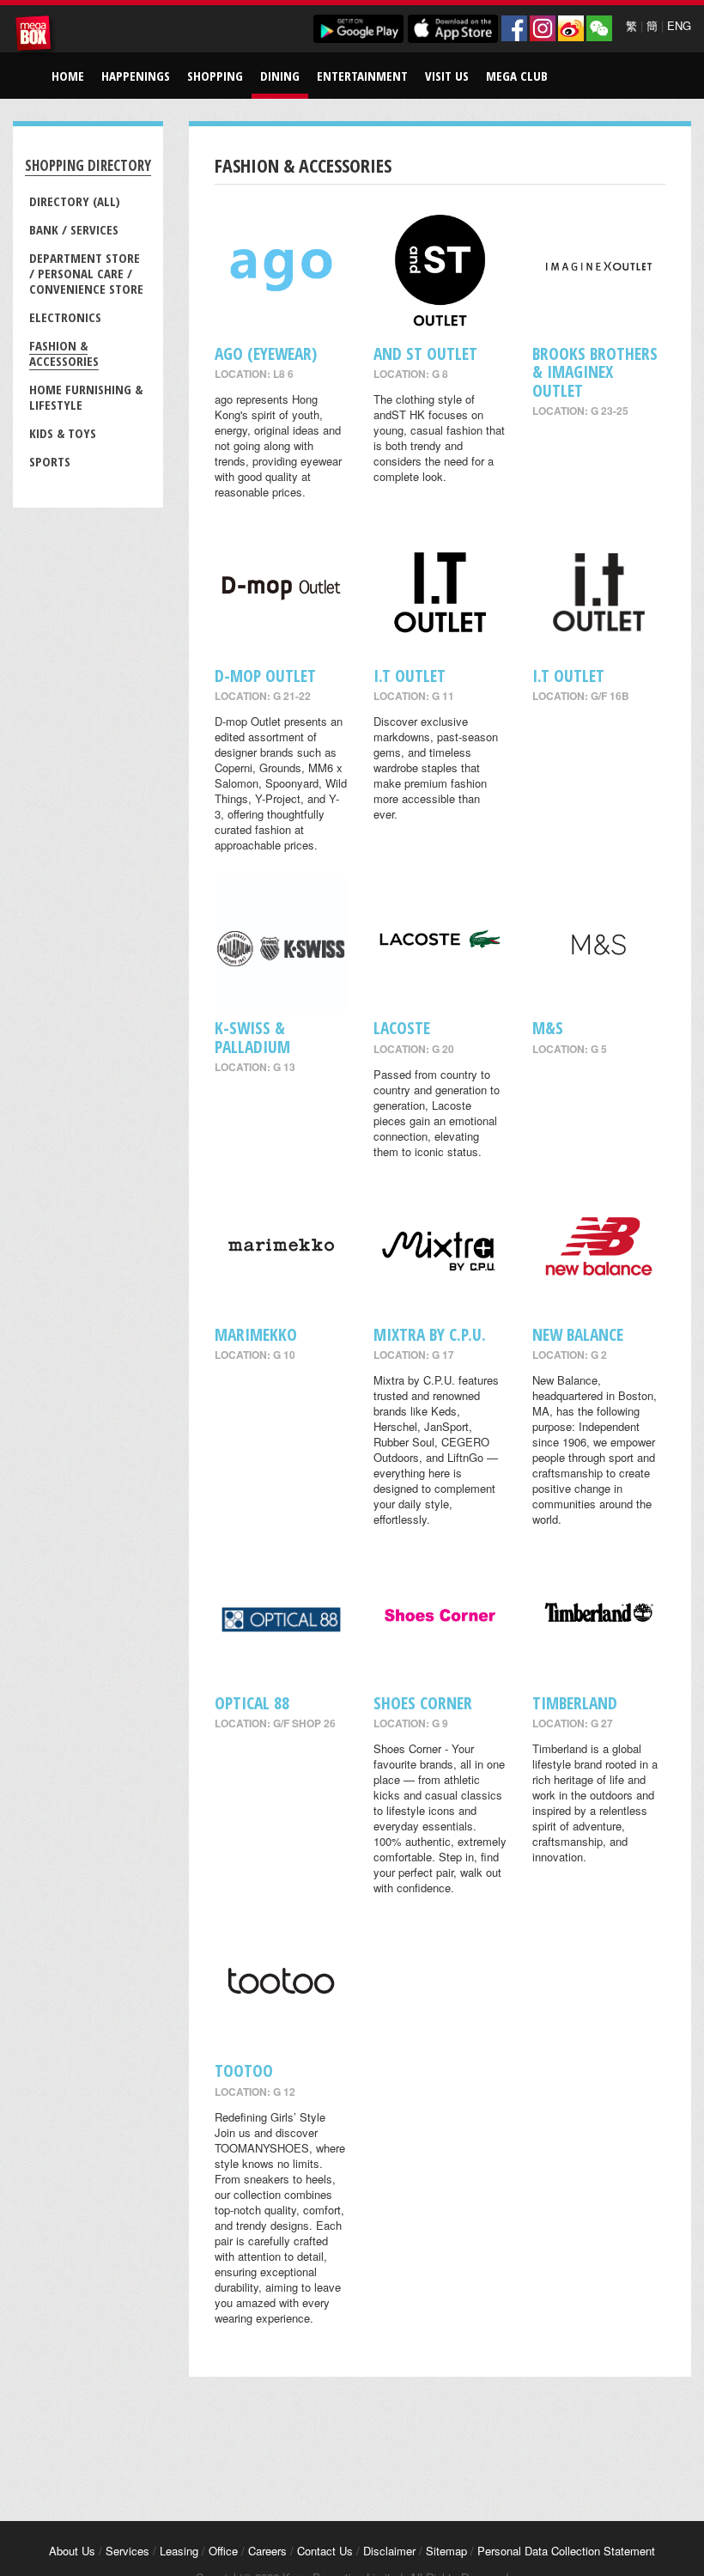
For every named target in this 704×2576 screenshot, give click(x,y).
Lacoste (402, 1028)
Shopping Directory (88, 165)
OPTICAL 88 (252, 1703)
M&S (548, 1028)
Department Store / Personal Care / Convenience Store (86, 273)
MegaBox (36, 36)
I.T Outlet (410, 676)
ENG (679, 25)
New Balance (578, 1334)
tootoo (244, 2071)
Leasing (179, 2551)
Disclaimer (389, 2551)
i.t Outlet (568, 676)
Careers (267, 2551)
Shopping (215, 76)
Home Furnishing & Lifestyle (86, 397)
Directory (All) (75, 201)
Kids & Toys (63, 433)
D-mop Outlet (265, 676)
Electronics (65, 317)
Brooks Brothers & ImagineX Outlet (595, 372)
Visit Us (447, 76)
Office (223, 2551)
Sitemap (446, 2551)
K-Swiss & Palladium (252, 1037)
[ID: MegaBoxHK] (599, 28)
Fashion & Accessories (64, 353)
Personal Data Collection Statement (566, 2551)
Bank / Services (74, 229)
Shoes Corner (423, 1703)
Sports (50, 461)
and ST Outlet (425, 353)
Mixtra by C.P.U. (430, 1334)
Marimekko (256, 1334)
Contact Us (325, 2551)
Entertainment (362, 76)
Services (127, 2551)
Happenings (136, 76)
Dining (280, 76)
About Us (72, 2551)
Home (68, 76)
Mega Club (517, 76)
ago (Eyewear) (266, 353)
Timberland (575, 1703)
